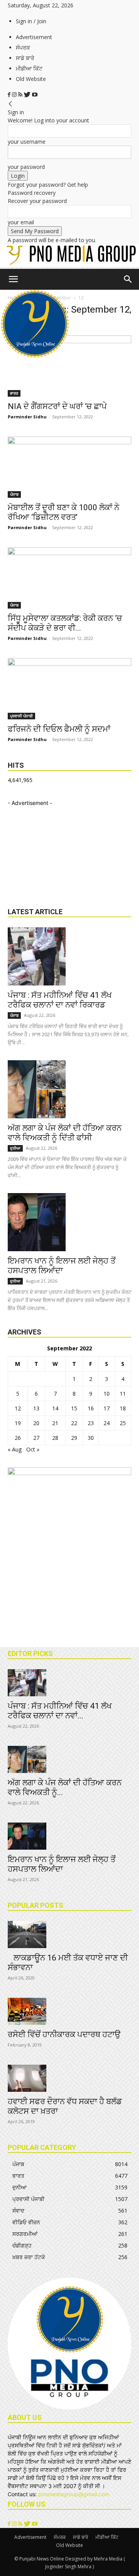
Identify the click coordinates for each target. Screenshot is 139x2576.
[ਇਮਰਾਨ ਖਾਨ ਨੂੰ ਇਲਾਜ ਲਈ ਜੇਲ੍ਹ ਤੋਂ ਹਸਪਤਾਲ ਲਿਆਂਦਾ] (69, 1222)
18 (123, 1408)
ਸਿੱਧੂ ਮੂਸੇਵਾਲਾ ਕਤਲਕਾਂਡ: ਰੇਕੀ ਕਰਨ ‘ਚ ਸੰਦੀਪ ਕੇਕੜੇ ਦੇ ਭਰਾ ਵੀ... (65, 623)
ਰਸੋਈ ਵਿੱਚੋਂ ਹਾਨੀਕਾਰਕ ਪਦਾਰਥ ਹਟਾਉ (64, 2034)
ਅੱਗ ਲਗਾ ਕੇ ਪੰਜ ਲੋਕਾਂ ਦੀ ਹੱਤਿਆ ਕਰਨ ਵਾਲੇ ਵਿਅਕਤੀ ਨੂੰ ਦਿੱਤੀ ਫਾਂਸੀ (65, 1133)
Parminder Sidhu (27, 417)
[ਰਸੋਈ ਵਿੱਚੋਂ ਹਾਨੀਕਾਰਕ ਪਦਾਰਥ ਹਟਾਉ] (69, 2011)
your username (27, 142)
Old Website (31, 79)
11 (123, 1394)
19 (18, 1423)
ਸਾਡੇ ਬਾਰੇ (25, 58)
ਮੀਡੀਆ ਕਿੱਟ (29, 68)
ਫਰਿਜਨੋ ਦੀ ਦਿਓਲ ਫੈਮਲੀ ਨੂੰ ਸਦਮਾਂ (59, 729)
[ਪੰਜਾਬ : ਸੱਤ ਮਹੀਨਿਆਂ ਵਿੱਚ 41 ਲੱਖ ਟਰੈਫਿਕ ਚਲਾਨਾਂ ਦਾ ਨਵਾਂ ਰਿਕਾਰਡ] (69, 956)
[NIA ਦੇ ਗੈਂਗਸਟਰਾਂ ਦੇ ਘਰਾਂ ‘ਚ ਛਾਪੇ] (69, 366)
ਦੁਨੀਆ (15, 1148)
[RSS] (21, 95)
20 (36, 1423)
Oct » (33, 1449)
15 (74, 1408)
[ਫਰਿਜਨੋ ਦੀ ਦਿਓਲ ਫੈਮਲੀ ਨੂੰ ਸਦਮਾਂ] (69, 689)
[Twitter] (28, 95)
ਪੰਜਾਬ (14, 494)
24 (107, 1423)
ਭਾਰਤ (14, 393)
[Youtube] (35, 95)
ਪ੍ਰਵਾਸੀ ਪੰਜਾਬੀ (21, 716)
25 (123, 1423)
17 (107, 1408)
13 (36, 1408)
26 (18, 1438)
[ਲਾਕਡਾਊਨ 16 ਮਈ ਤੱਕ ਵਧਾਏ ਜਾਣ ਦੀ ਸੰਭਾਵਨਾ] (69, 1935)
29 (74, 1438)
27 (36, 1438)
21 (55, 1423)
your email (21, 222)
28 (55, 1438)
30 (91, 1438)
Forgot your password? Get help (48, 185)
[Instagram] (15, 95)
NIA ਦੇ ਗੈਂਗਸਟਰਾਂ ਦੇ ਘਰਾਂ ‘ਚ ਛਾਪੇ (57, 406)
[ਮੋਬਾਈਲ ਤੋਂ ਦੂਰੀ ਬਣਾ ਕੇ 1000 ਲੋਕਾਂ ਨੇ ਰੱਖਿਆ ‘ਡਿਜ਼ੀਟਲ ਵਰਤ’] (69, 467)
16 (91, 1408)
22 (74, 1423)
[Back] (10, 104)
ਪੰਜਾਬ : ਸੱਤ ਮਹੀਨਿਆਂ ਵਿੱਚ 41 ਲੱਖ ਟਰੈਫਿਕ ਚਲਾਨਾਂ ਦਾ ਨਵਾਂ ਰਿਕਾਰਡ (60, 1000)
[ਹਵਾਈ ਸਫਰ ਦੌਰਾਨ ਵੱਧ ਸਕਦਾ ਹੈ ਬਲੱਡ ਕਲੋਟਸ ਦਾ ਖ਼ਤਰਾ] (69, 2078)
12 (18, 1408)
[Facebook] (10, 95)
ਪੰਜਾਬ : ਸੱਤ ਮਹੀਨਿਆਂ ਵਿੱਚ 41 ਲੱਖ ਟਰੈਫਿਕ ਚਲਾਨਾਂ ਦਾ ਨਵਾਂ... (60, 1711)
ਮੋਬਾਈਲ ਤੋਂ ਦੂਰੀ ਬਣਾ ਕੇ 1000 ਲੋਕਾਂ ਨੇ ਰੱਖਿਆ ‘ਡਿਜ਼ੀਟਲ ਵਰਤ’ (64, 512)
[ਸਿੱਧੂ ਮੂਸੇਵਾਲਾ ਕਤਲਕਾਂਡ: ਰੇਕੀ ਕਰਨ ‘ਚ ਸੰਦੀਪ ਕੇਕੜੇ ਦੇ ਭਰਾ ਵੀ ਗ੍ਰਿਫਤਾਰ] (69, 578)
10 (107, 1394)
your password (26, 167)
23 (91, 1423)
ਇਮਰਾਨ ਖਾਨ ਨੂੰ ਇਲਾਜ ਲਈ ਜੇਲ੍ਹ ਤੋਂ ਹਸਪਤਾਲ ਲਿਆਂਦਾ (62, 1266)
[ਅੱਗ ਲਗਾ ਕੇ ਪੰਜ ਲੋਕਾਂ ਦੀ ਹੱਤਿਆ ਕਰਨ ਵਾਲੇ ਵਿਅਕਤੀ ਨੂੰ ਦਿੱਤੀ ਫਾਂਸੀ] (69, 1089)
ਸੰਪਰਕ (23, 47)
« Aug (15, 1449)
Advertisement (34, 37)
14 (55, 1408)
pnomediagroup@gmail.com (74, 2494)
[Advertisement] (66, 855)
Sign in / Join (31, 21)
